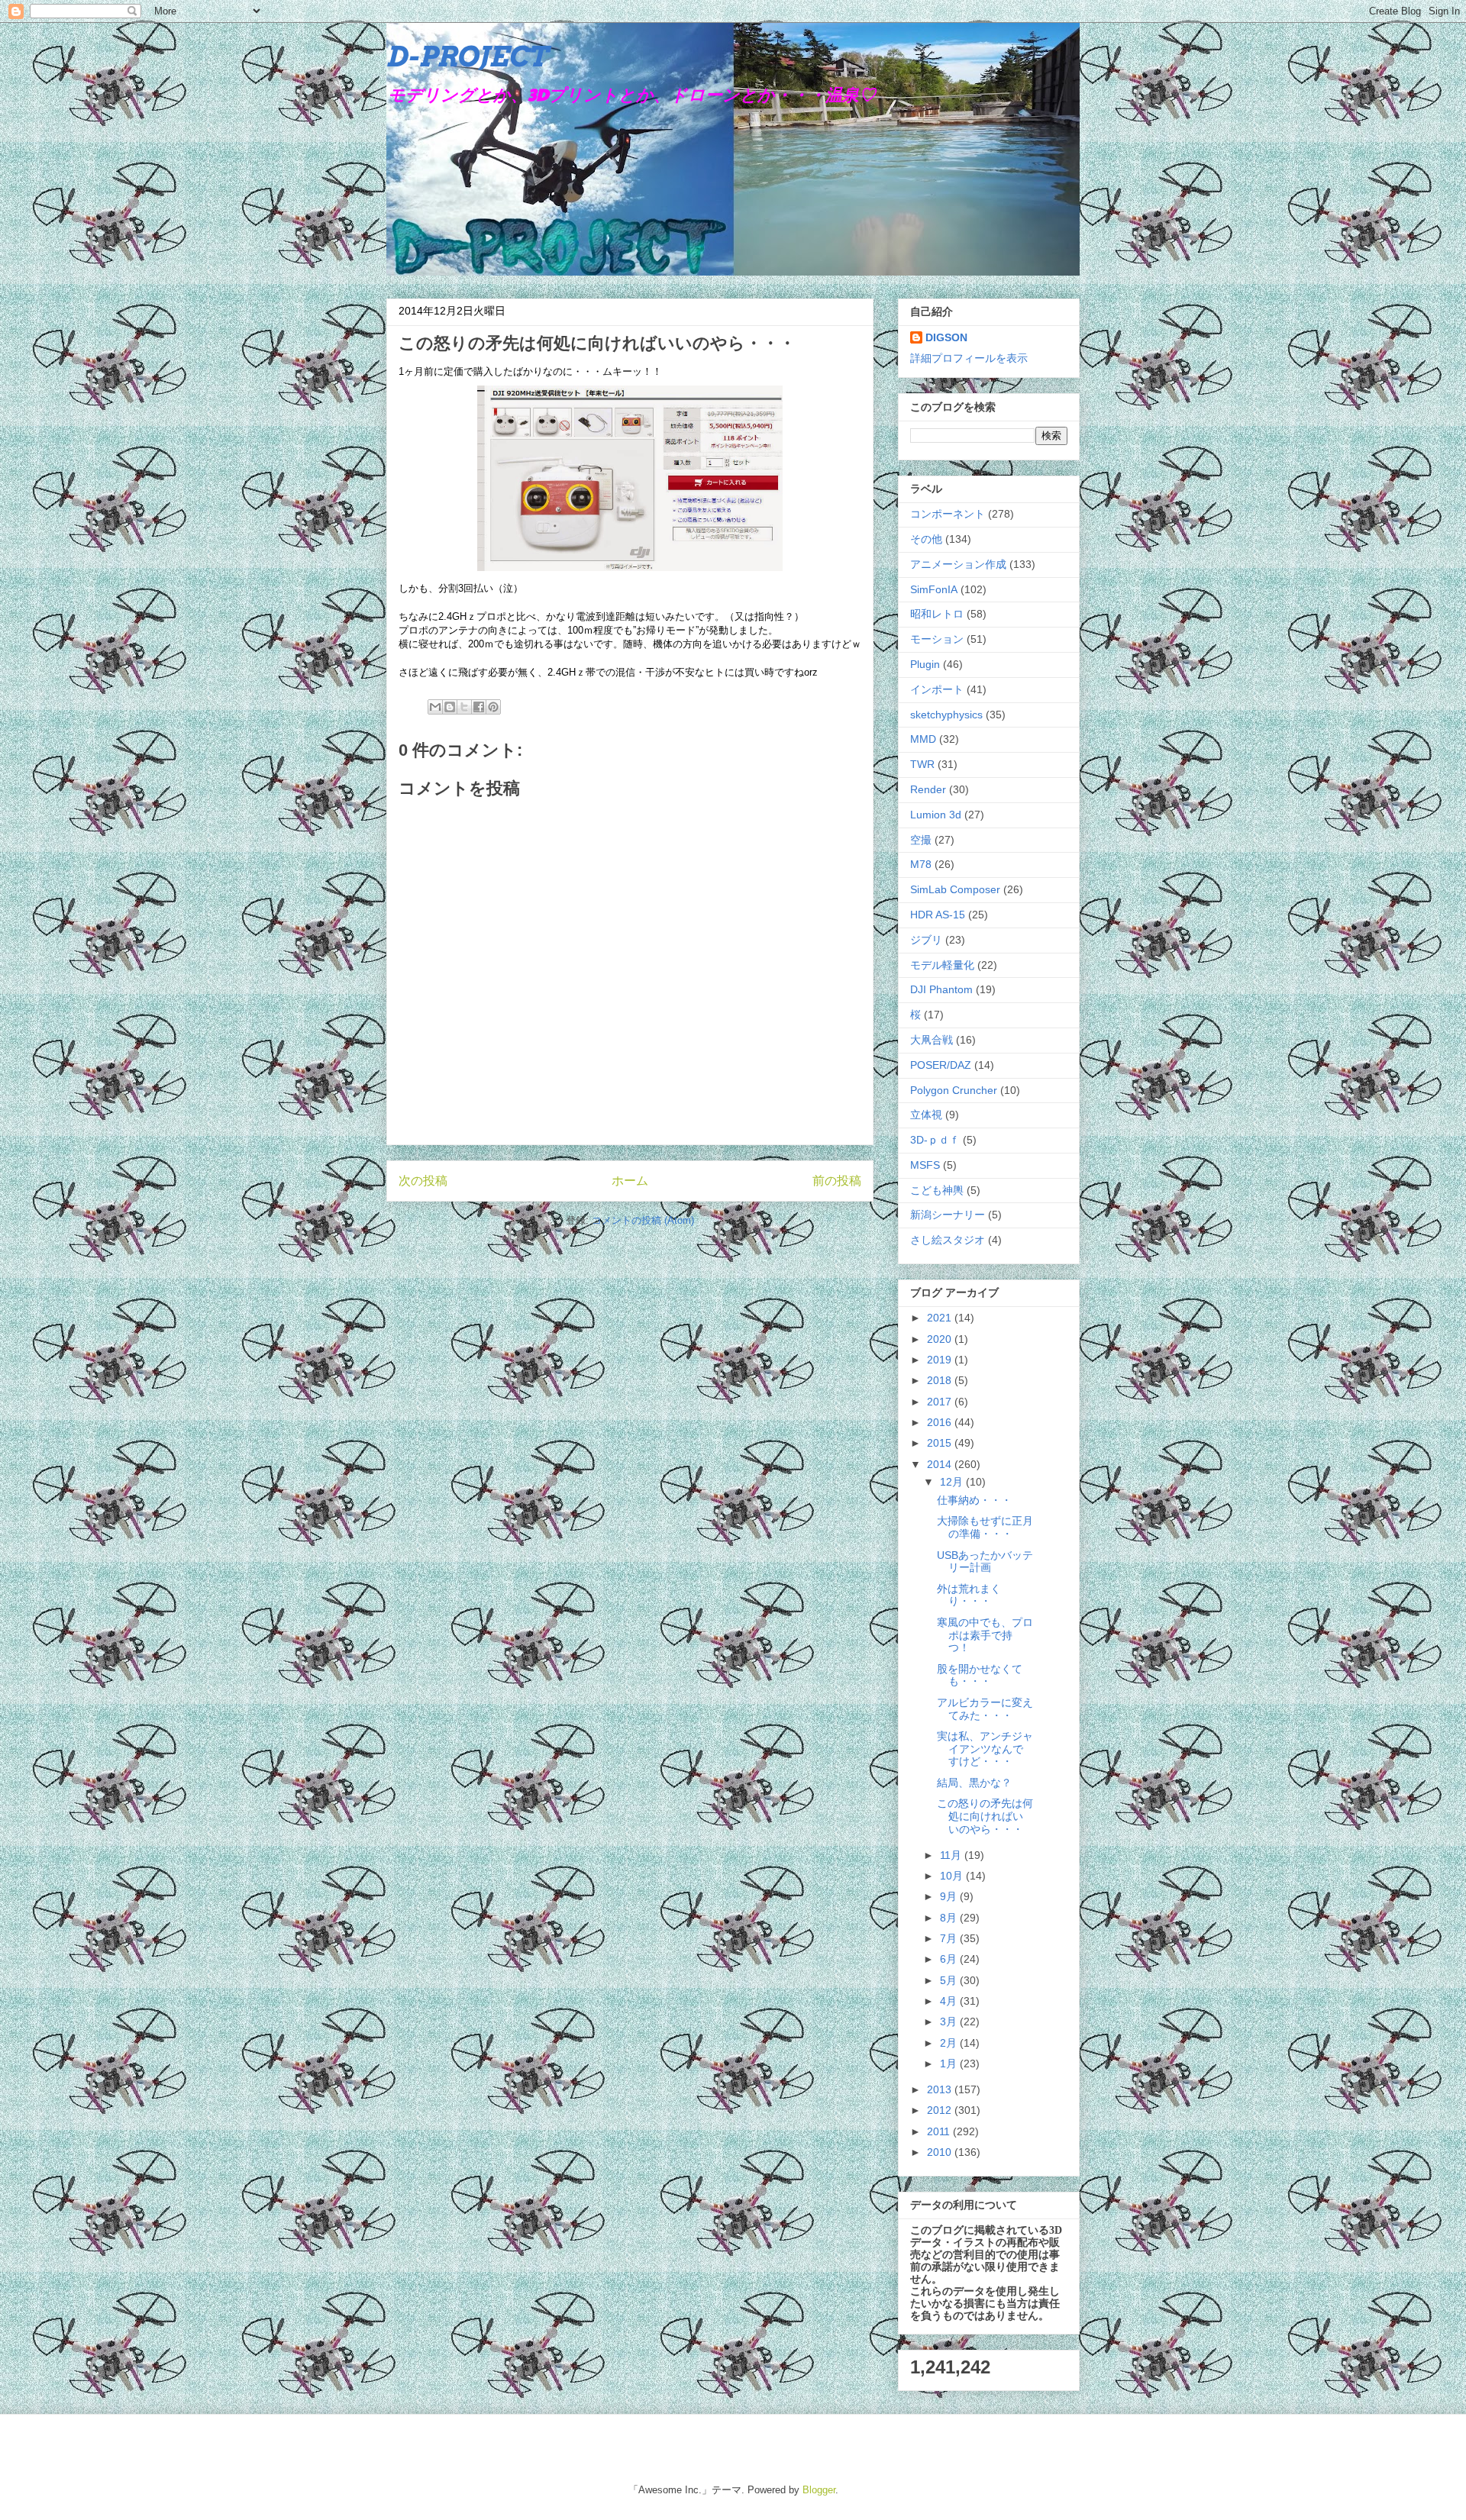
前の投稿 (837, 1181)
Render (928, 789)
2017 (941, 1402)
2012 (941, 2110)
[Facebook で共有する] (479, 707)
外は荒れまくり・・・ (969, 1595)
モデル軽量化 (942, 965)
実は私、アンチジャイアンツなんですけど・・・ (985, 1749)
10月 (953, 1876)
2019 (941, 1360)
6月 (950, 1959)
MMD (923, 739)
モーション (937, 639)
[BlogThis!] (450, 707)
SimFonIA (934, 589)
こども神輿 (937, 1190)
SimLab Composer (955, 889)
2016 (941, 1422)
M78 (921, 864)
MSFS (925, 1165)
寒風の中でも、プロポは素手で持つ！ (985, 1635)
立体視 (926, 1115)
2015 (941, 1443)
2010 (941, 2152)
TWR (922, 764)
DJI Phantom (941, 989)
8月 (950, 1918)
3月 (950, 2021)
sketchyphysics (946, 715)
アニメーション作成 (958, 564)
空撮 (921, 840)
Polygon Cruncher (954, 1090)
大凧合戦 (932, 1040)
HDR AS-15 (938, 915)
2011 (940, 2131)
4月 (950, 2001)
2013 (941, 2089)
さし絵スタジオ (948, 1240)
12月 (953, 1482)
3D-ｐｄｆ (935, 1140)
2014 (941, 1464)
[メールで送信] (435, 707)
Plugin (925, 664)
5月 (950, 1980)
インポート (937, 689)
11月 (952, 1855)
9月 (950, 1896)
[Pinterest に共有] (493, 707)
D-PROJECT (467, 56)
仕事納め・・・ (974, 1500)
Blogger (819, 2490)
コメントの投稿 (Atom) (643, 1220)
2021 (941, 1318)
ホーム (630, 1181)
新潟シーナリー (948, 1215)
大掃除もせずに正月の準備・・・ (985, 1527)
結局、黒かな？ (974, 1783)
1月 (950, 2063)
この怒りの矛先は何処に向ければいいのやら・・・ (985, 1816)
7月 (950, 1938)
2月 (950, 2043)
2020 (941, 1339)
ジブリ (926, 940)
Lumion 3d (936, 815)
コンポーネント (948, 514)
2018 (941, 1380)
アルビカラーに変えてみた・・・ (985, 1709)
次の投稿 (423, 1181)
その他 (926, 539)
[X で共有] (464, 707)
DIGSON (946, 337)
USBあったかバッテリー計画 (985, 1562)
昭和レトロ (937, 614)
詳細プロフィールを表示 (969, 358)
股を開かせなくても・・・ (980, 1675)
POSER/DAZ (941, 1065)
